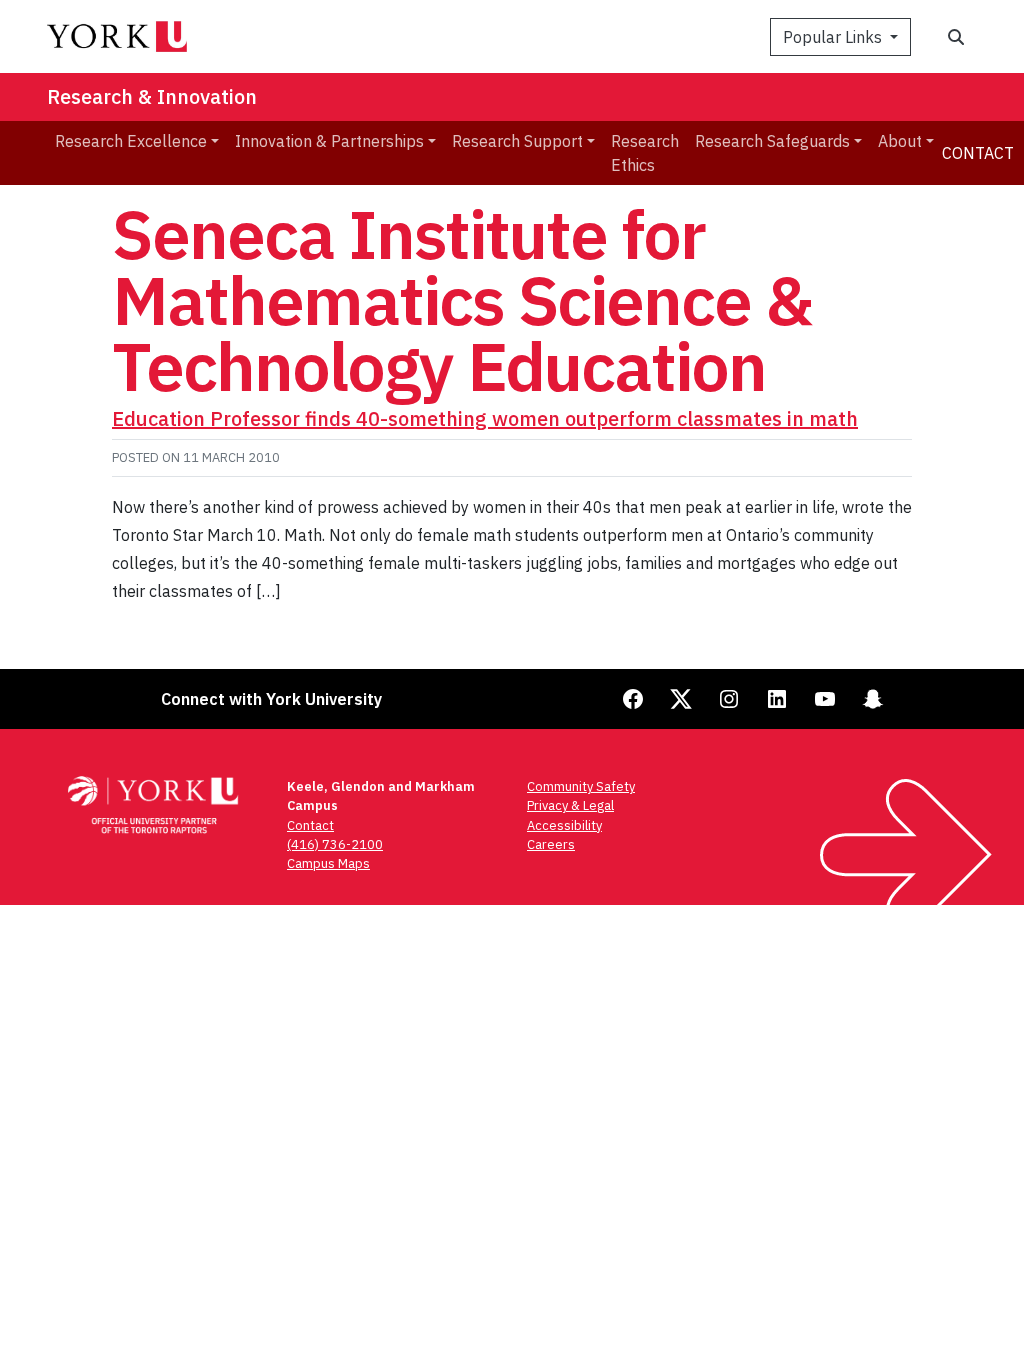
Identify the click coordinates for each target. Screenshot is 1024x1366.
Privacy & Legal (570, 805)
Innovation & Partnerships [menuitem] (329, 141)
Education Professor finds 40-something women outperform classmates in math (485, 418)
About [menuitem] (900, 141)
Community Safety (581, 786)
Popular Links (834, 37)
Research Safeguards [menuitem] (772, 141)
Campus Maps (328, 863)
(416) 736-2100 (335, 844)
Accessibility (564, 825)
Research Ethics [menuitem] (645, 153)
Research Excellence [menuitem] (131, 141)
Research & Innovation (152, 96)
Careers (551, 844)
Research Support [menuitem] (517, 141)
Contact (978, 153)
